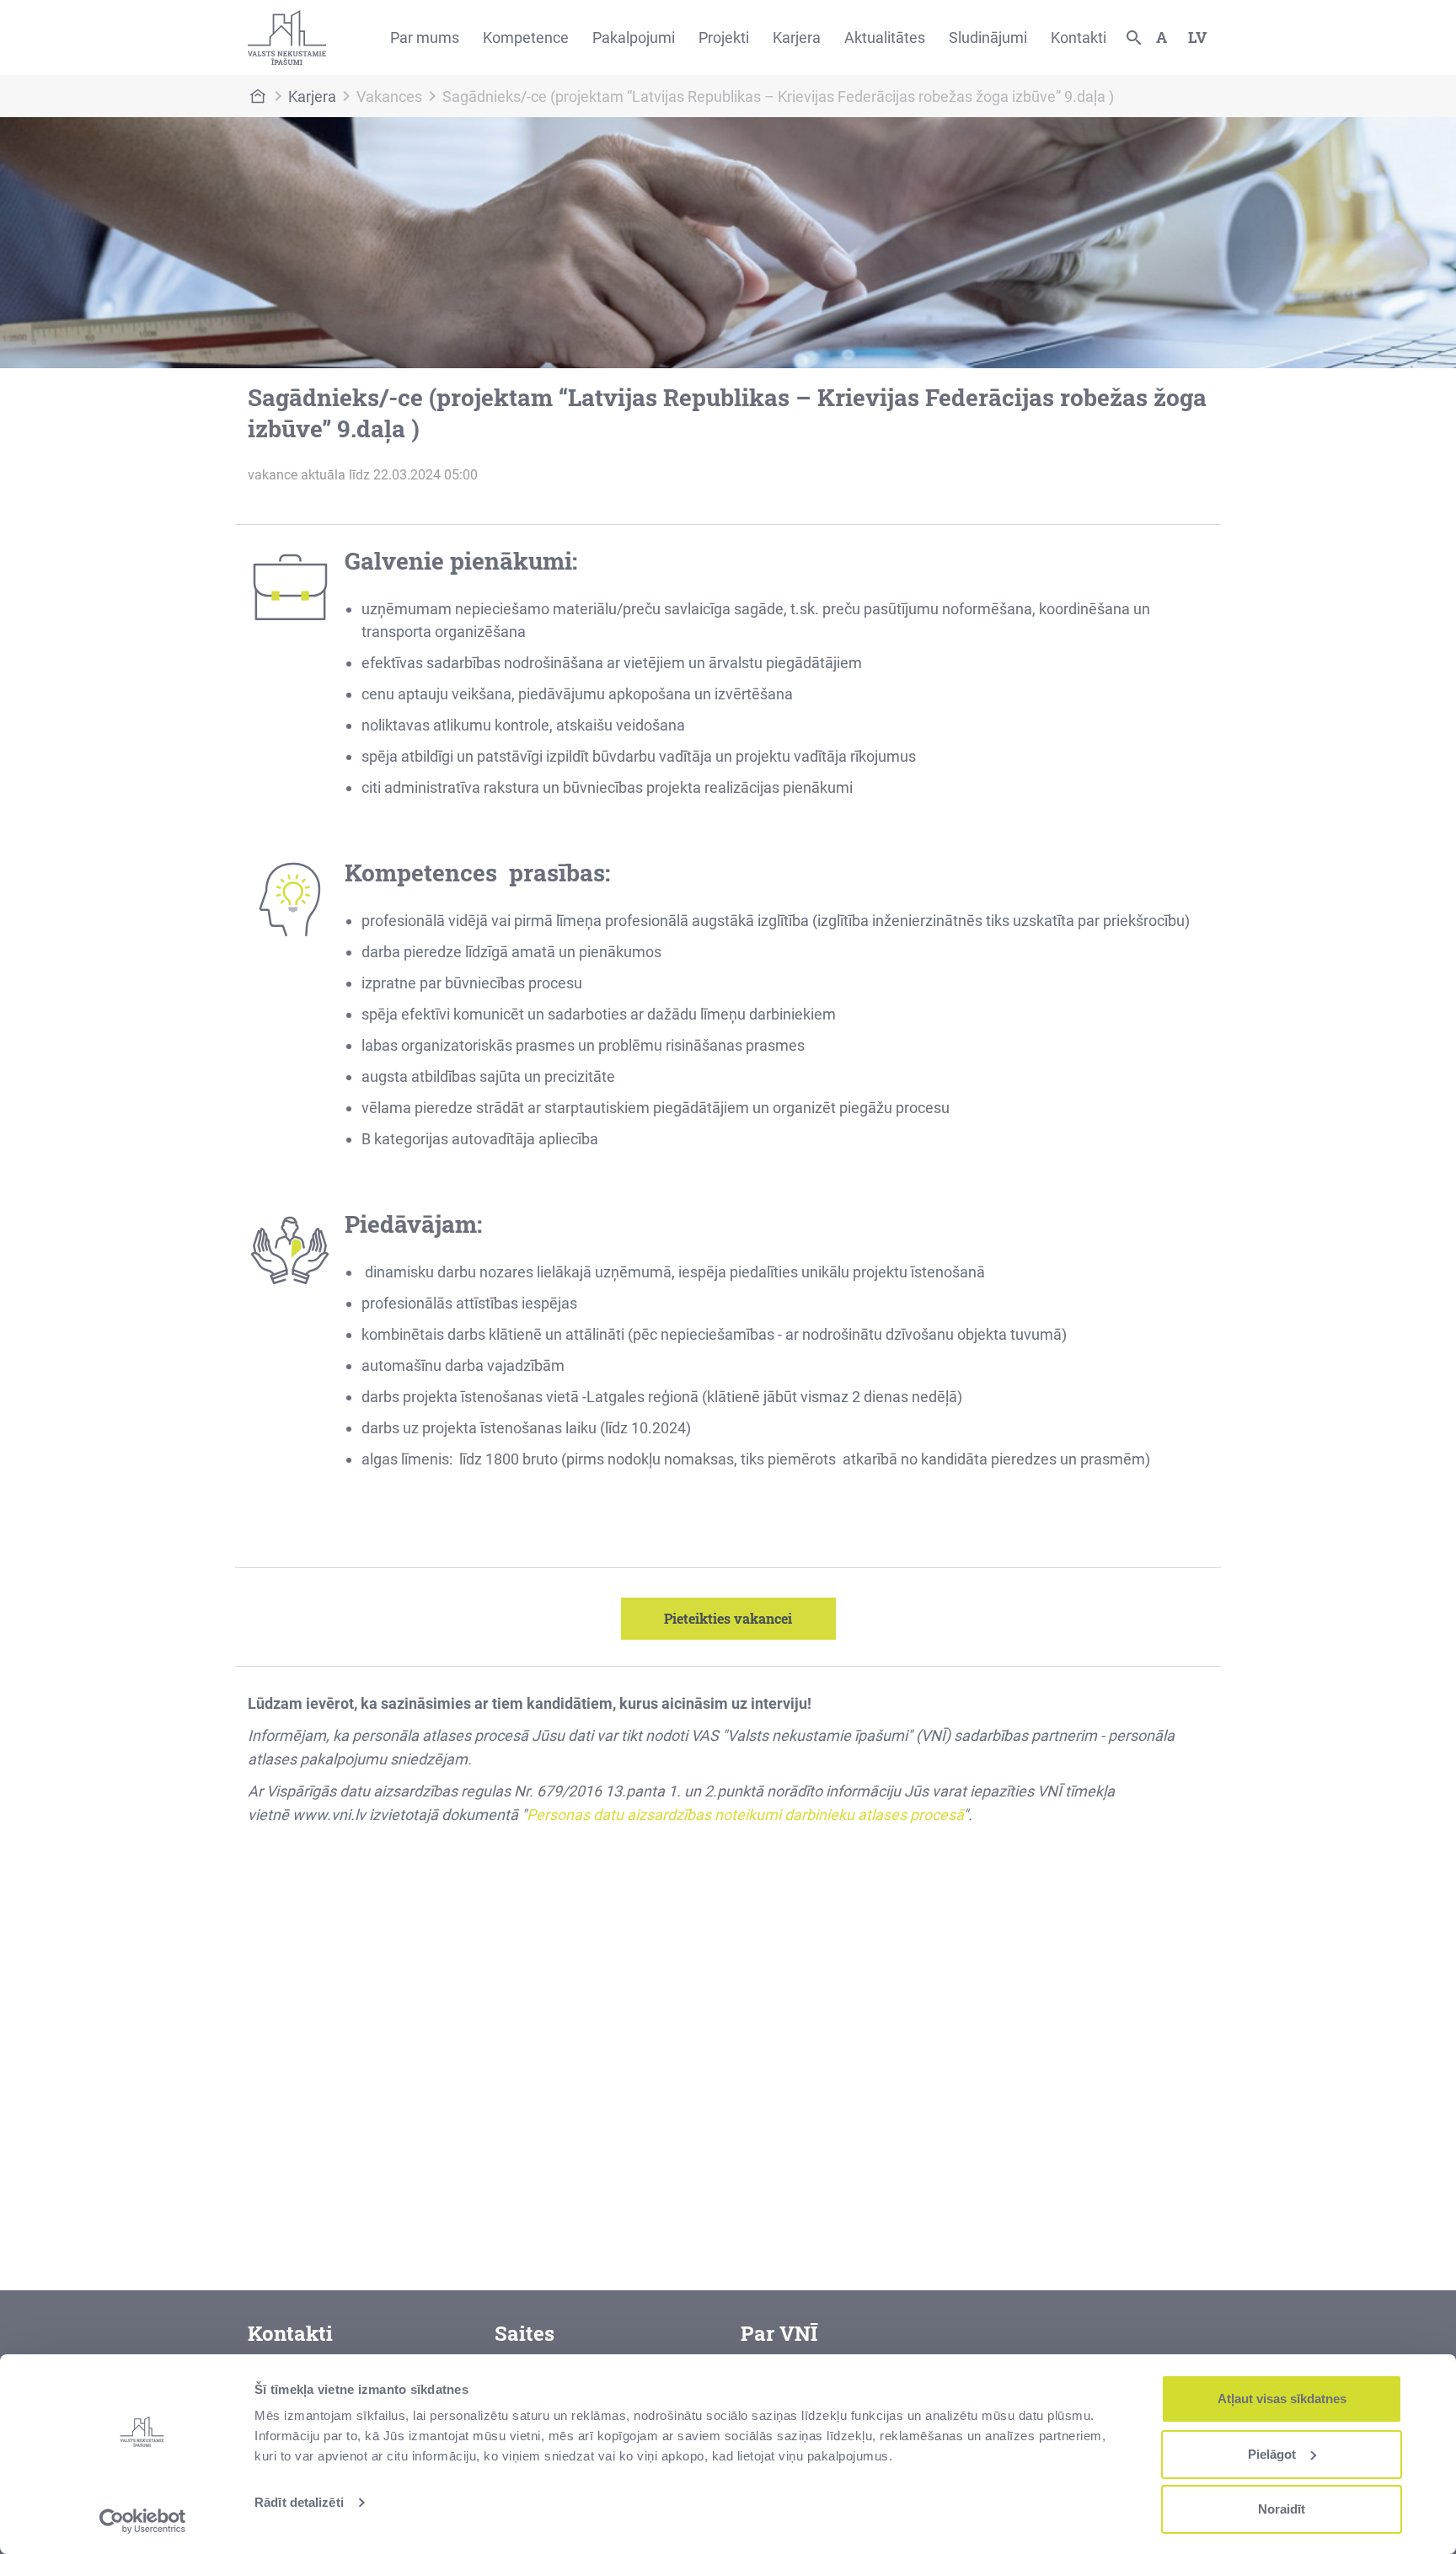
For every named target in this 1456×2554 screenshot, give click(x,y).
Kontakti (1079, 37)
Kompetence (526, 37)
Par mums (425, 37)
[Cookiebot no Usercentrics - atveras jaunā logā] (143, 2521)
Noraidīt (1282, 2509)
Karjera (797, 37)
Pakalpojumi (634, 37)
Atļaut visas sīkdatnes (1282, 2399)
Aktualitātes (885, 37)
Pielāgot (1272, 2454)
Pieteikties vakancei (728, 1618)
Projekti (724, 37)
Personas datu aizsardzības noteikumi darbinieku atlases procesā (745, 1815)
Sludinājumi (988, 37)
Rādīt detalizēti (299, 2502)
